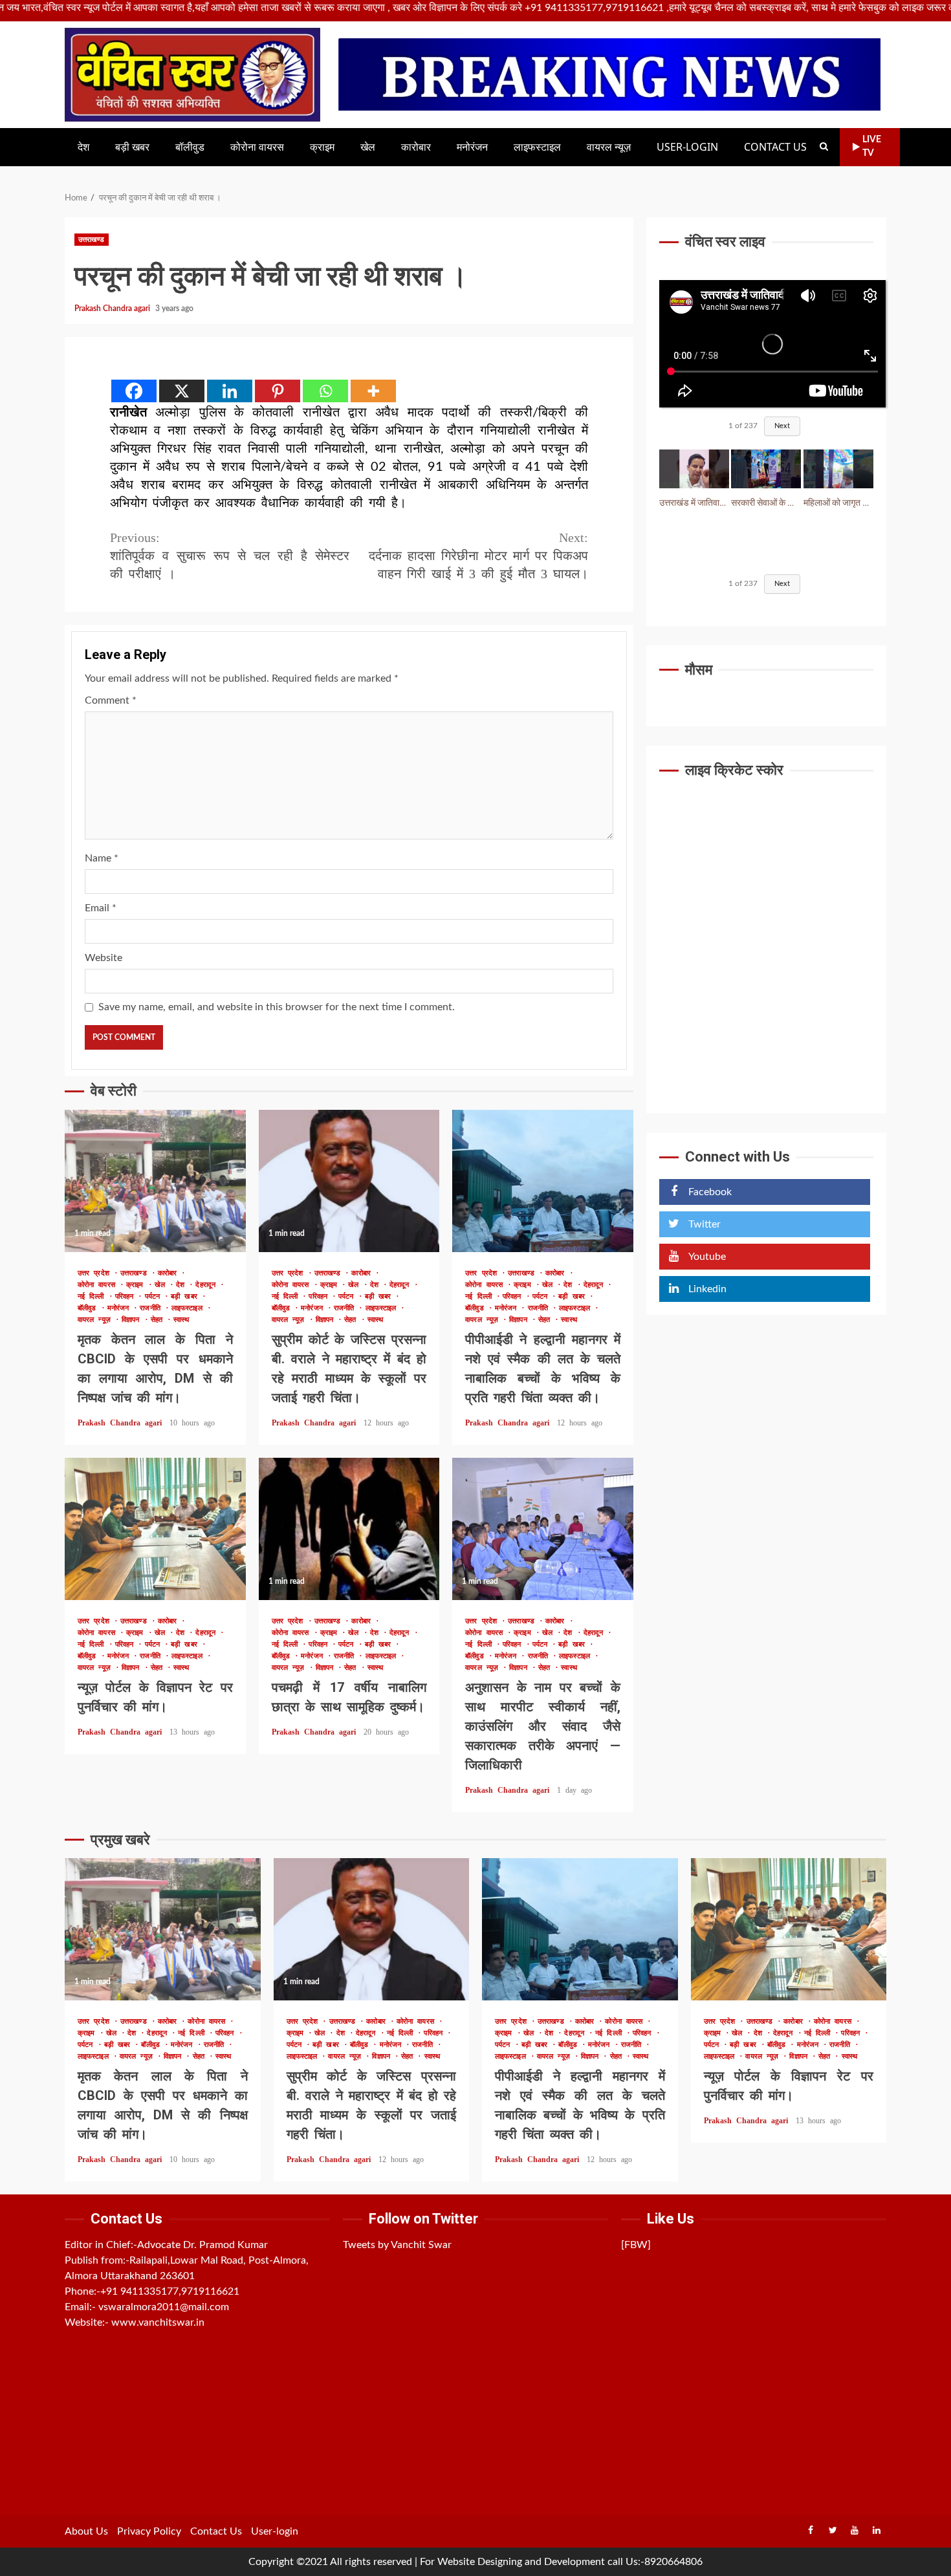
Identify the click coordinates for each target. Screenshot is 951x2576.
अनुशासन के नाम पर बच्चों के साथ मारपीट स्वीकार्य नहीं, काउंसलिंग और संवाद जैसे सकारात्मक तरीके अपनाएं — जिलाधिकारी (543, 1529)
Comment (111, 700)
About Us (86, 2531)
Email (101, 908)
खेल (368, 147)
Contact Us (775, 147)
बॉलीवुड (190, 147)
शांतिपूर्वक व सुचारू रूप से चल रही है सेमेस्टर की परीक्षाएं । (230, 556)
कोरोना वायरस (257, 147)
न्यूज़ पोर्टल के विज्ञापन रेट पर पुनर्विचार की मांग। (155, 1529)
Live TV (872, 146)
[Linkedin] (230, 391)
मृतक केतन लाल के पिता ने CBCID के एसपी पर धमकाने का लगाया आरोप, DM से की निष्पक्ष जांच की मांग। (155, 1181)
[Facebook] (134, 391)
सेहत (159, 1320)
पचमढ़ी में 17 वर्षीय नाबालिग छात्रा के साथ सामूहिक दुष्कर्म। (349, 1529)
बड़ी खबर (132, 147)
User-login (687, 147)
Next (782, 427)
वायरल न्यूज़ (609, 147)
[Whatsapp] (325, 391)
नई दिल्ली (93, 1296)
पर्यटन (155, 1296)
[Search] (824, 147)
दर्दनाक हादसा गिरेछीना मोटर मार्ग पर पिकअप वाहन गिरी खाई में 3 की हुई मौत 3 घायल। (478, 556)
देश (83, 147)
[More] (373, 391)
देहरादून (208, 1285)
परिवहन (127, 1296)
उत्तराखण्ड (92, 240)
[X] (182, 391)
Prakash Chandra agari (113, 308)
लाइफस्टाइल (537, 147)
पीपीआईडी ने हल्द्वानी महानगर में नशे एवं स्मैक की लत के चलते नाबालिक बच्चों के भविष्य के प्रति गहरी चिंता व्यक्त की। (543, 1181)
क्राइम (322, 147)
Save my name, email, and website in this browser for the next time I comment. (277, 1007)
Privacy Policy (149, 2531)
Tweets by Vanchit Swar (397, 2245)
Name (102, 858)
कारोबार (416, 147)
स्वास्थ (181, 1320)
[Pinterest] (278, 391)
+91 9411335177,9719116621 (170, 2291)
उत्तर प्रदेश (96, 1273)
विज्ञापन (133, 1320)
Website (104, 958)
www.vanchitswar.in (158, 2322)
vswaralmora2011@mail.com (164, 2307)
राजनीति (152, 1308)
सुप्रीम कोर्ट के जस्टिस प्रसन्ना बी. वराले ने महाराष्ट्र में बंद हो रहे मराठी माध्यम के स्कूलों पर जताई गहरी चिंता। (349, 1181)
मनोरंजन (472, 147)
